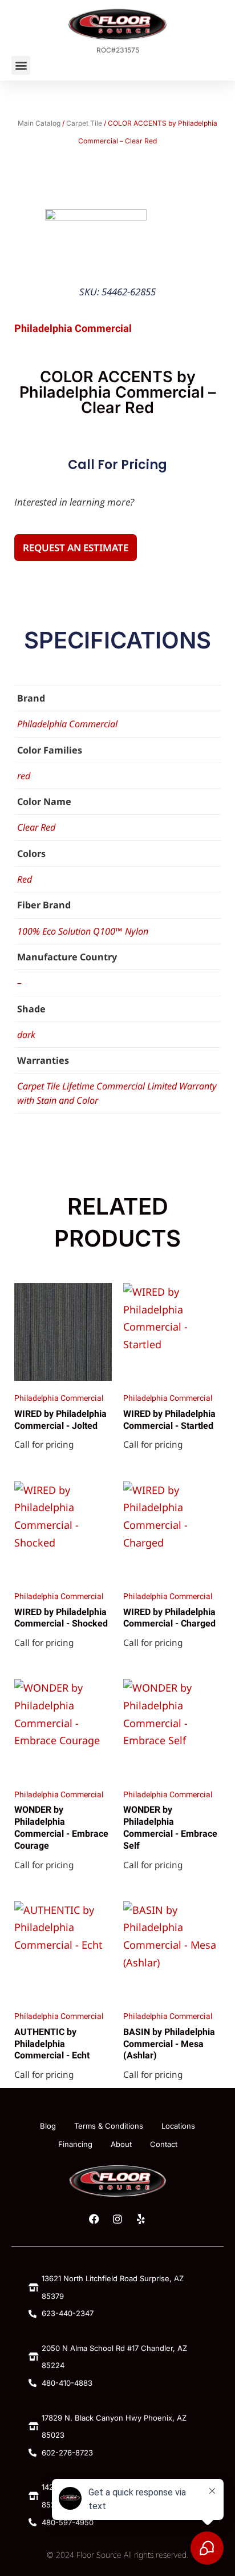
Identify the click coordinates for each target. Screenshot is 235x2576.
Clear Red (36, 827)
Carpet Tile (84, 123)
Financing (75, 2144)
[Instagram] (117, 2219)
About (121, 2144)
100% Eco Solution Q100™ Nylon (83, 931)
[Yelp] (141, 2219)
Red (25, 879)
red (24, 776)
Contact (164, 2144)
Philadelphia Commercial (67, 724)
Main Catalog (39, 123)
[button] (21, 65)
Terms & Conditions (109, 2126)
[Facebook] (94, 2219)
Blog (48, 2126)
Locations (178, 2126)
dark (26, 1035)
